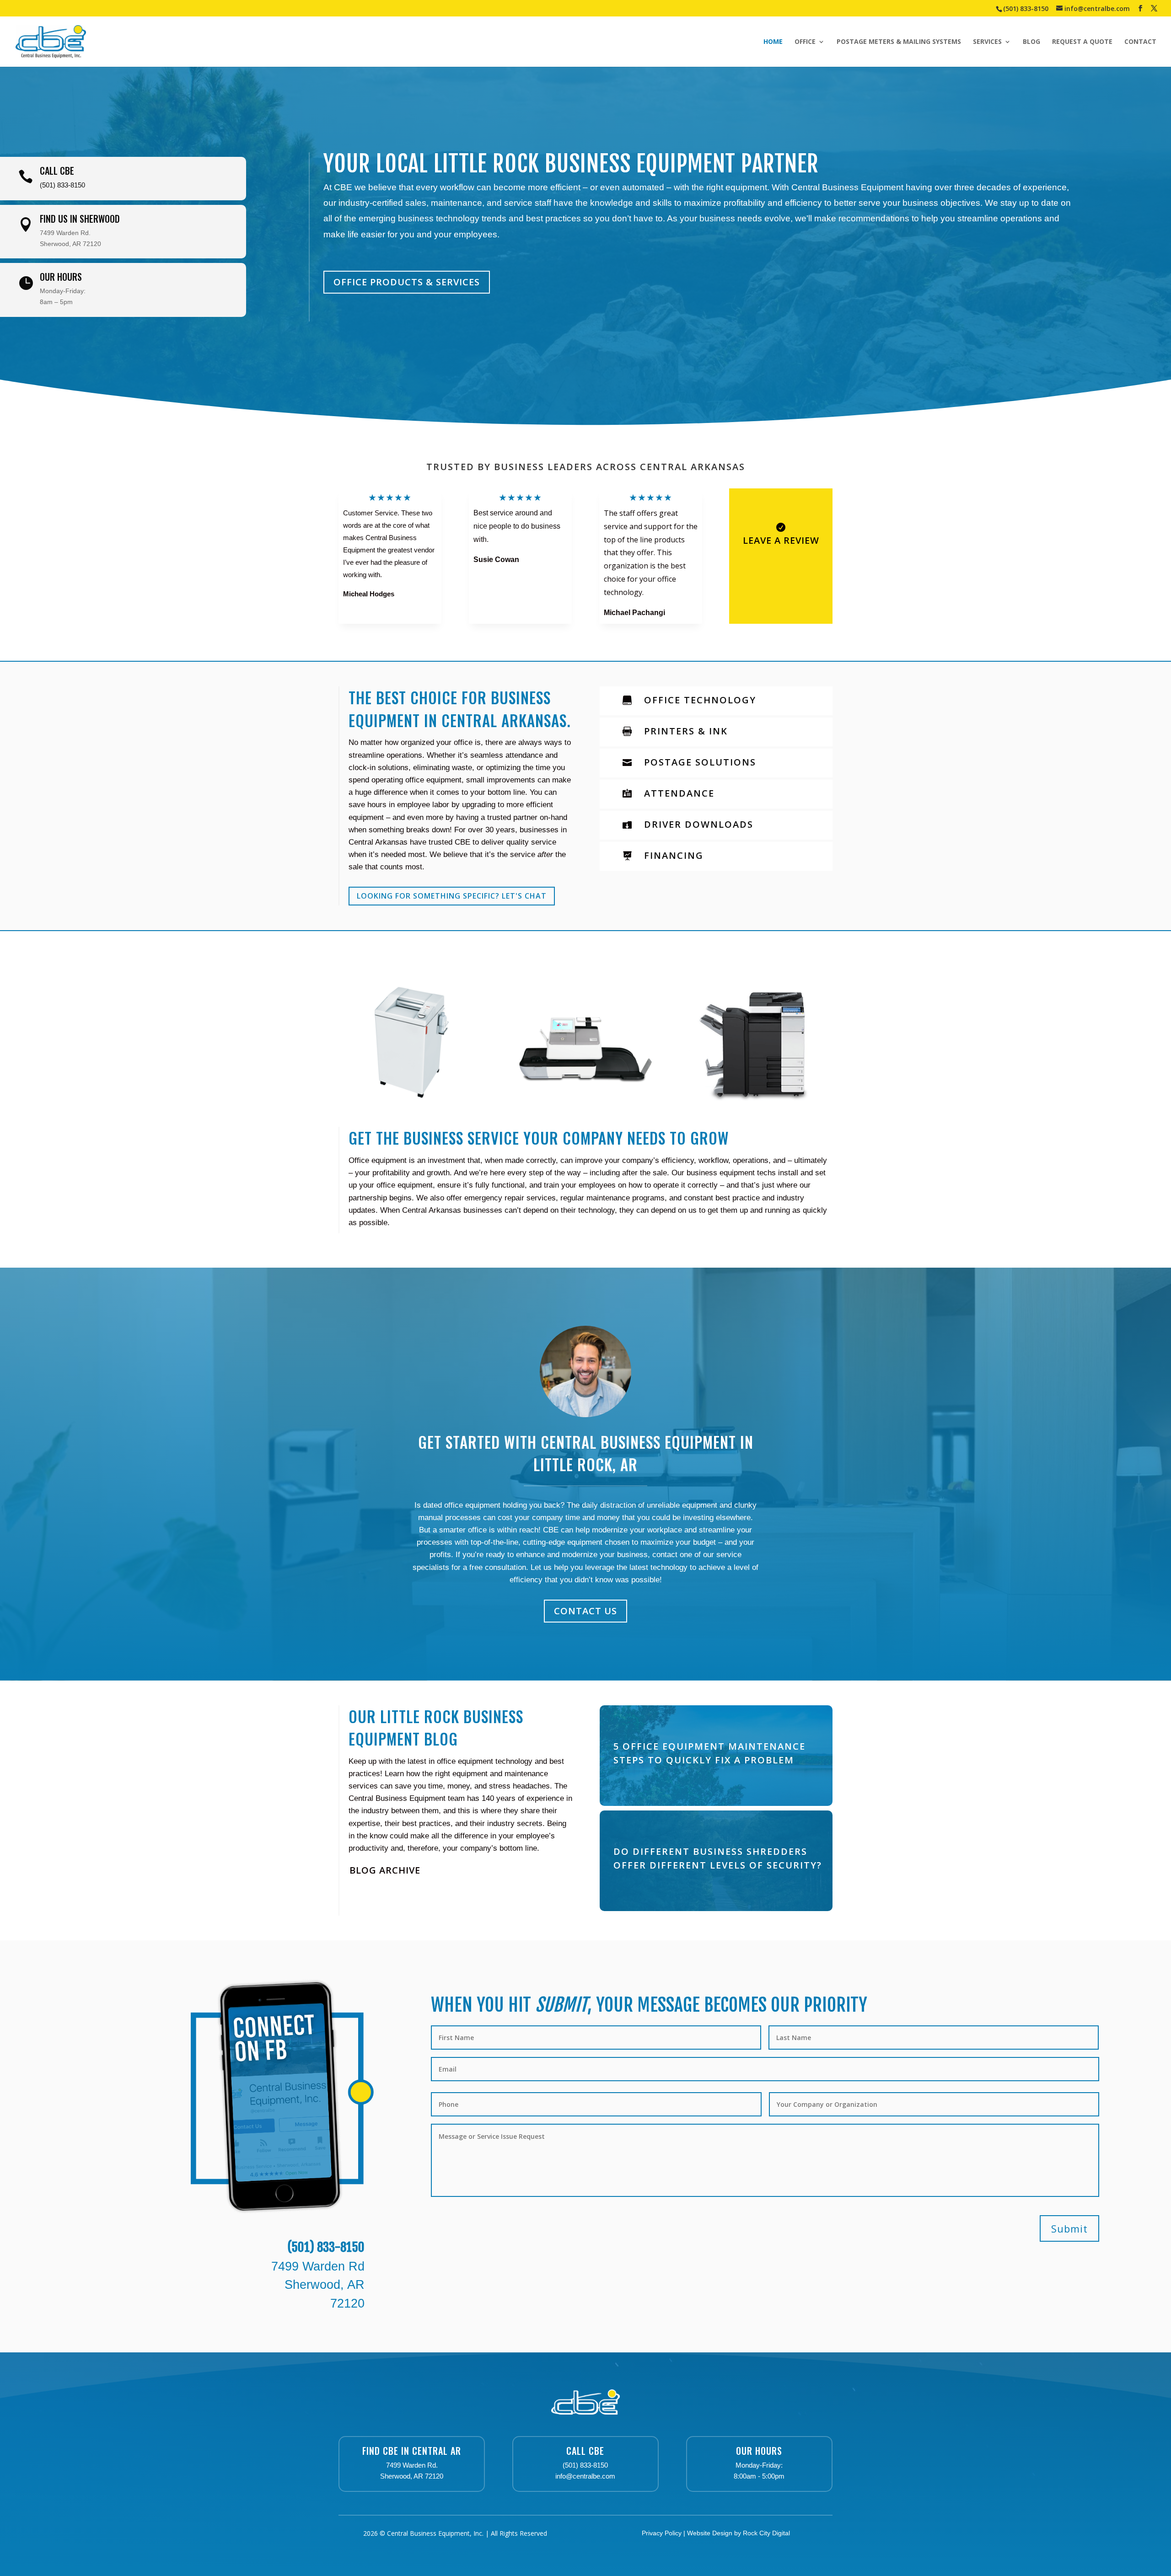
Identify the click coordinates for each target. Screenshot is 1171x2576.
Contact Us (585, 1611)
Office (805, 42)
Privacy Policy (662, 2533)
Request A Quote (1082, 42)
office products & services (407, 282)
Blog (1031, 42)
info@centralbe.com (585, 2476)
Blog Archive (385, 1870)
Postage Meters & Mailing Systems (899, 42)
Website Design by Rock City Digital (739, 2533)
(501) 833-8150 (1026, 8)
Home (773, 42)
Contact (1140, 42)
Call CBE (585, 2451)
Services (987, 42)
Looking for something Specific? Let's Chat (452, 896)
